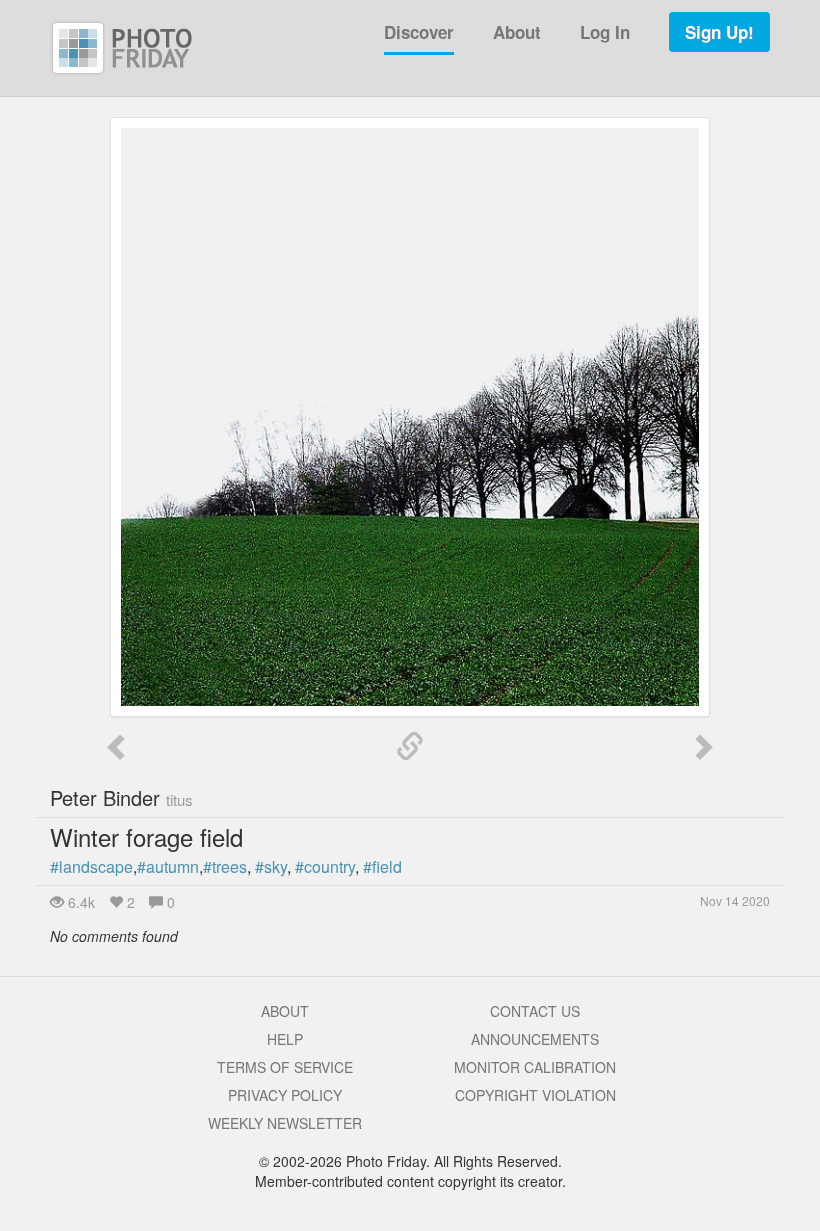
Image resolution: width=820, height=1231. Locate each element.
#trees (225, 866)
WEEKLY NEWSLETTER (285, 1123)
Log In (605, 32)
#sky (271, 866)
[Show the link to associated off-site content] (410, 747)
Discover (419, 32)
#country (325, 866)
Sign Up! (719, 32)
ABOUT (285, 1011)
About (517, 32)
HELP (285, 1039)
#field (382, 866)
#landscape (91, 866)
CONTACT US (535, 1011)
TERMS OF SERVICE (285, 1067)
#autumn (168, 866)
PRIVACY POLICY (285, 1095)
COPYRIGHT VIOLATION (535, 1095)
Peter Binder (121, 797)
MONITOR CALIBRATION (535, 1067)
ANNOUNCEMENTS (535, 1039)
